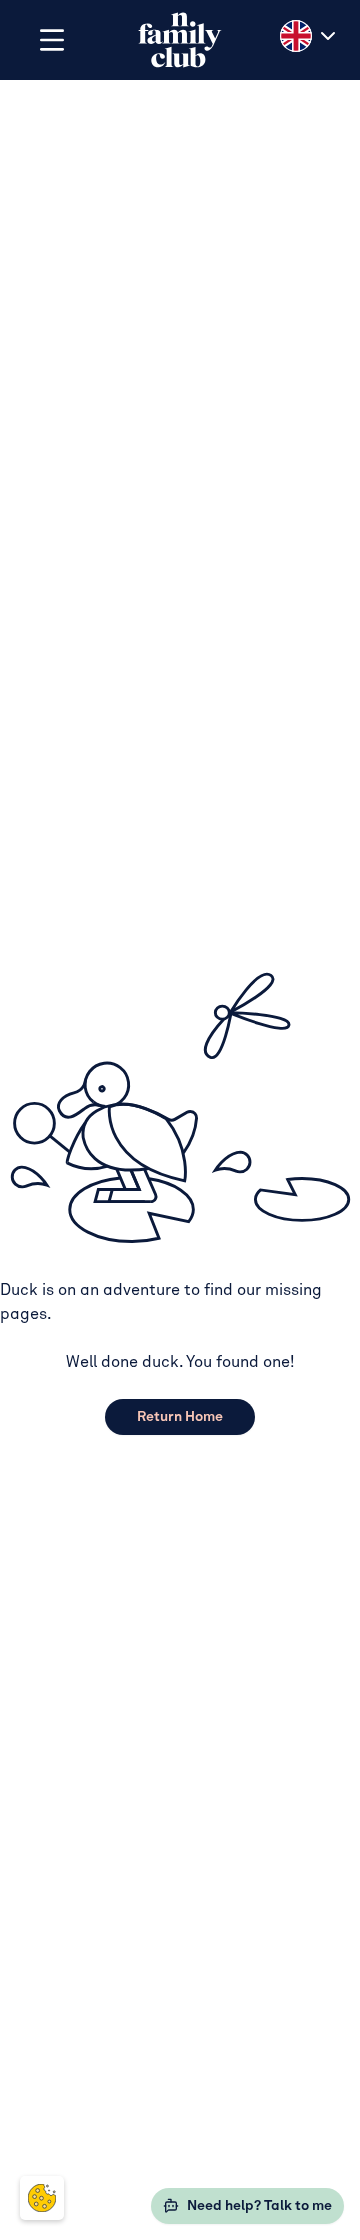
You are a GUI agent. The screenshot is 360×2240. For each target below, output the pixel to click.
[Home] (180, 40)
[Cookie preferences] (42, 2198)
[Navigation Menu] (52, 40)
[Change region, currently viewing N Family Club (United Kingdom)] (310, 36)
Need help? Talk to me (259, 2206)
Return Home (180, 1417)
